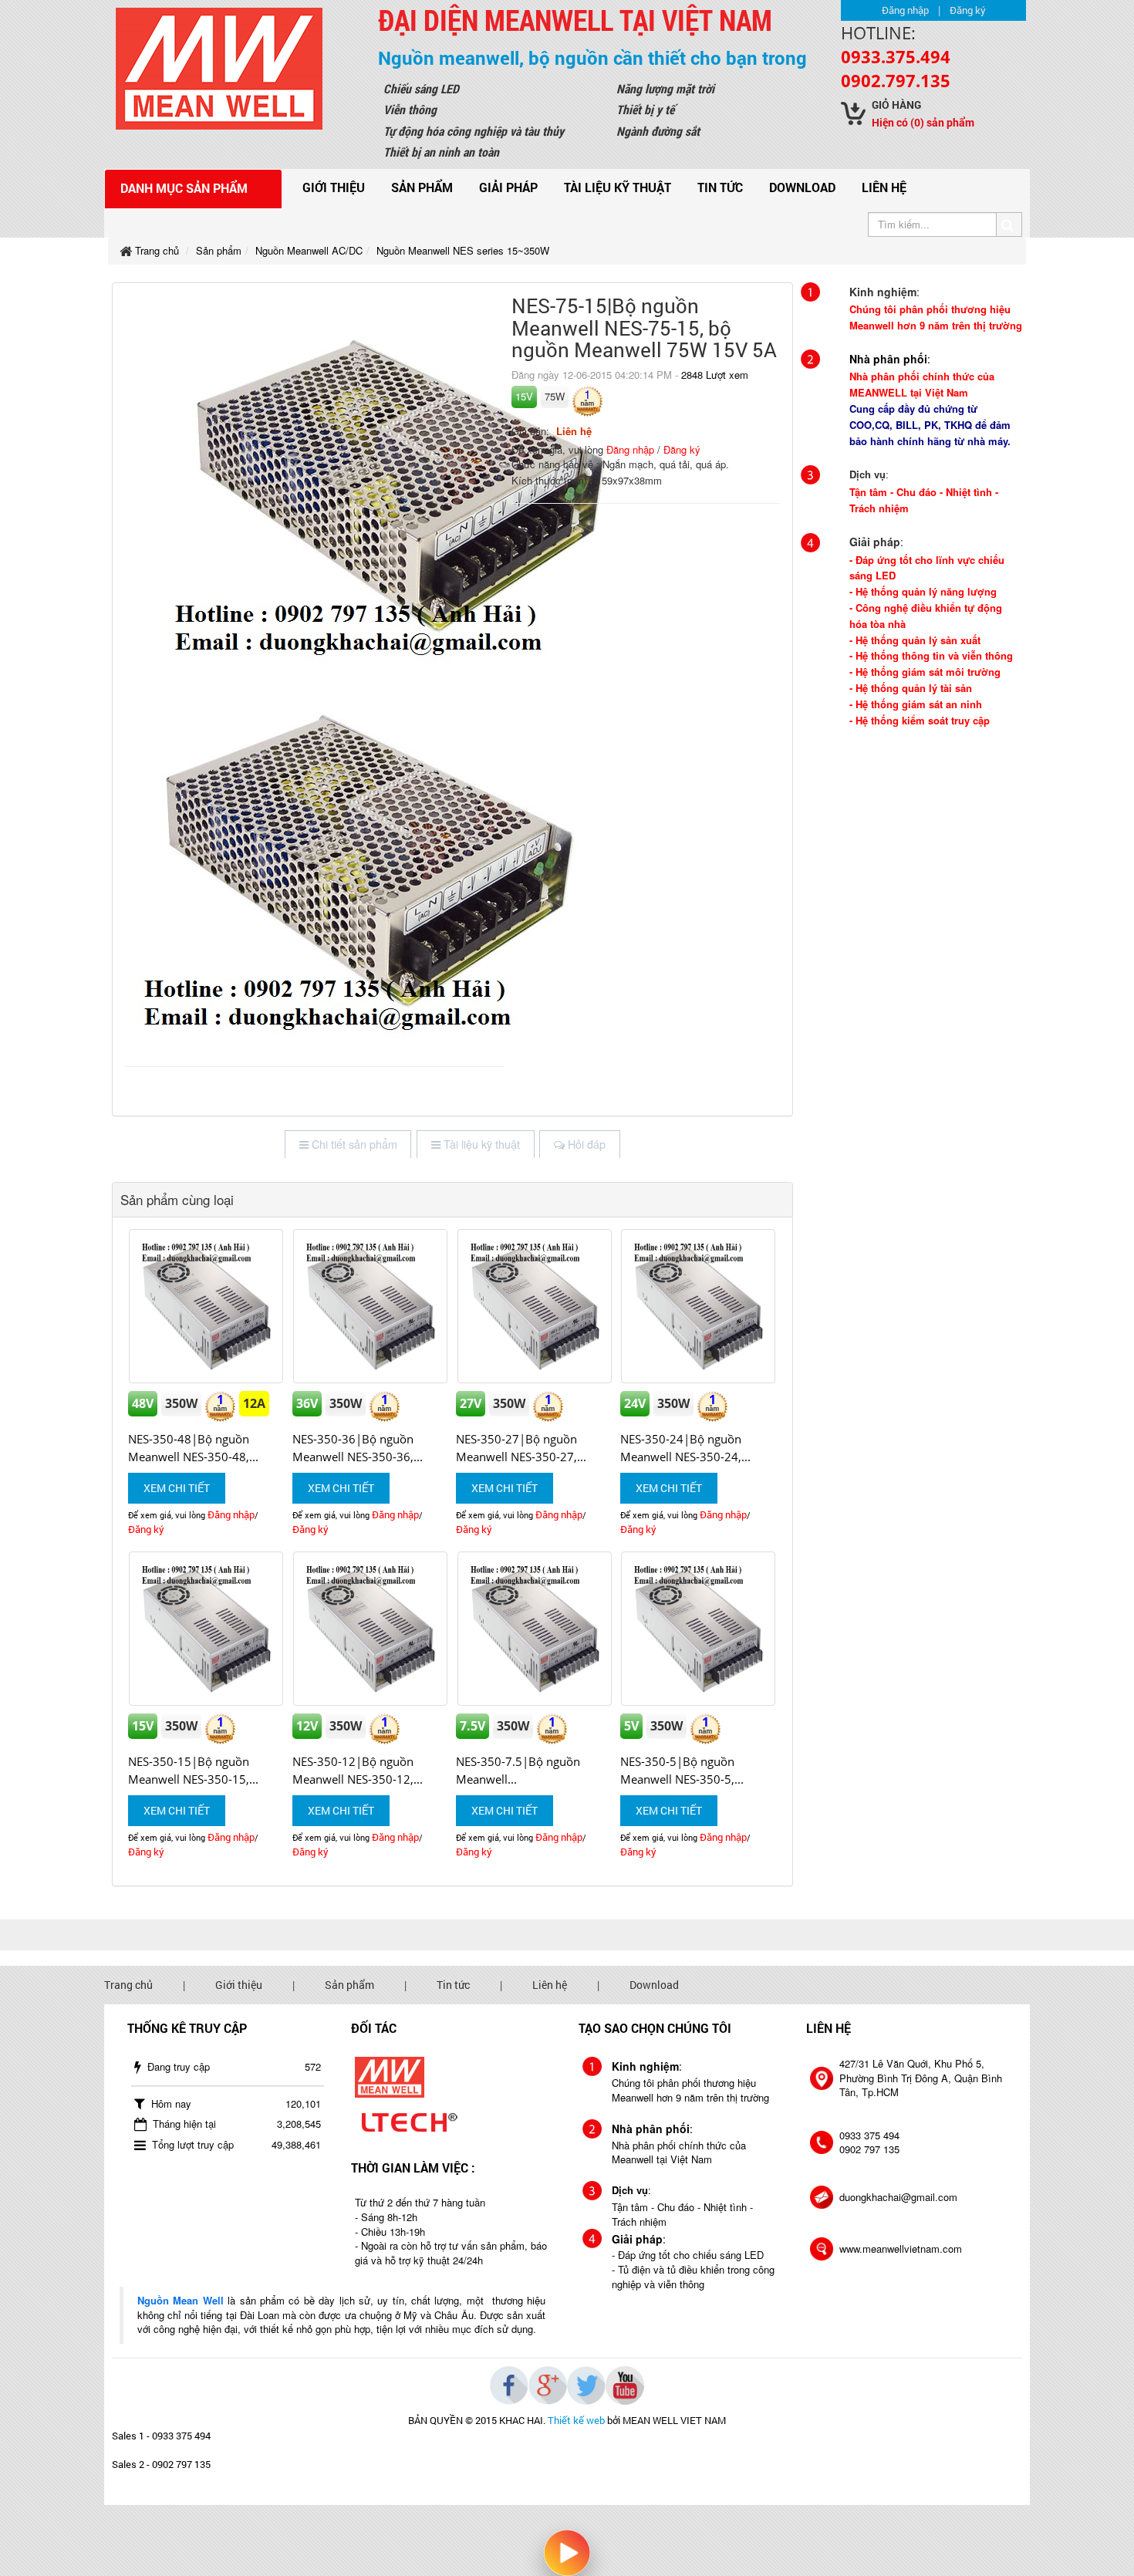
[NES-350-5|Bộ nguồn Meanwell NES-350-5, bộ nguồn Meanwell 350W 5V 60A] (699, 1629)
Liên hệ (884, 187)
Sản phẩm (422, 187)
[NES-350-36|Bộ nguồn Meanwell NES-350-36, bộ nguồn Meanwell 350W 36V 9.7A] (371, 1306)
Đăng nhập (905, 10)
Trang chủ (128, 1985)
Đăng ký (968, 10)
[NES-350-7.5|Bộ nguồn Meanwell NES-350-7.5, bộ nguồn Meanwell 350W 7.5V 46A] (534, 1629)
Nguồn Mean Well (181, 2300)
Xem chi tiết (177, 1488)
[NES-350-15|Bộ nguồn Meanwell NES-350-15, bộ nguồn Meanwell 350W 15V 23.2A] (206, 1629)
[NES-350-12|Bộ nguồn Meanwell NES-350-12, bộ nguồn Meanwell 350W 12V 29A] (371, 1629)
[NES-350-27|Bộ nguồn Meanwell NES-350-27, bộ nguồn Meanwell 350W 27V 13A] (534, 1306)
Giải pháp (508, 187)
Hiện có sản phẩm (923, 122)
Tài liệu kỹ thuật (618, 187)
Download (802, 187)
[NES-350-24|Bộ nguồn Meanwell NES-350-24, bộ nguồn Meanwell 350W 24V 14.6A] (699, 1306)
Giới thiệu (334, 187)
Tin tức (720, 187)
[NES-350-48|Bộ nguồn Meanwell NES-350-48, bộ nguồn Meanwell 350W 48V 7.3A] (206, 1306)
